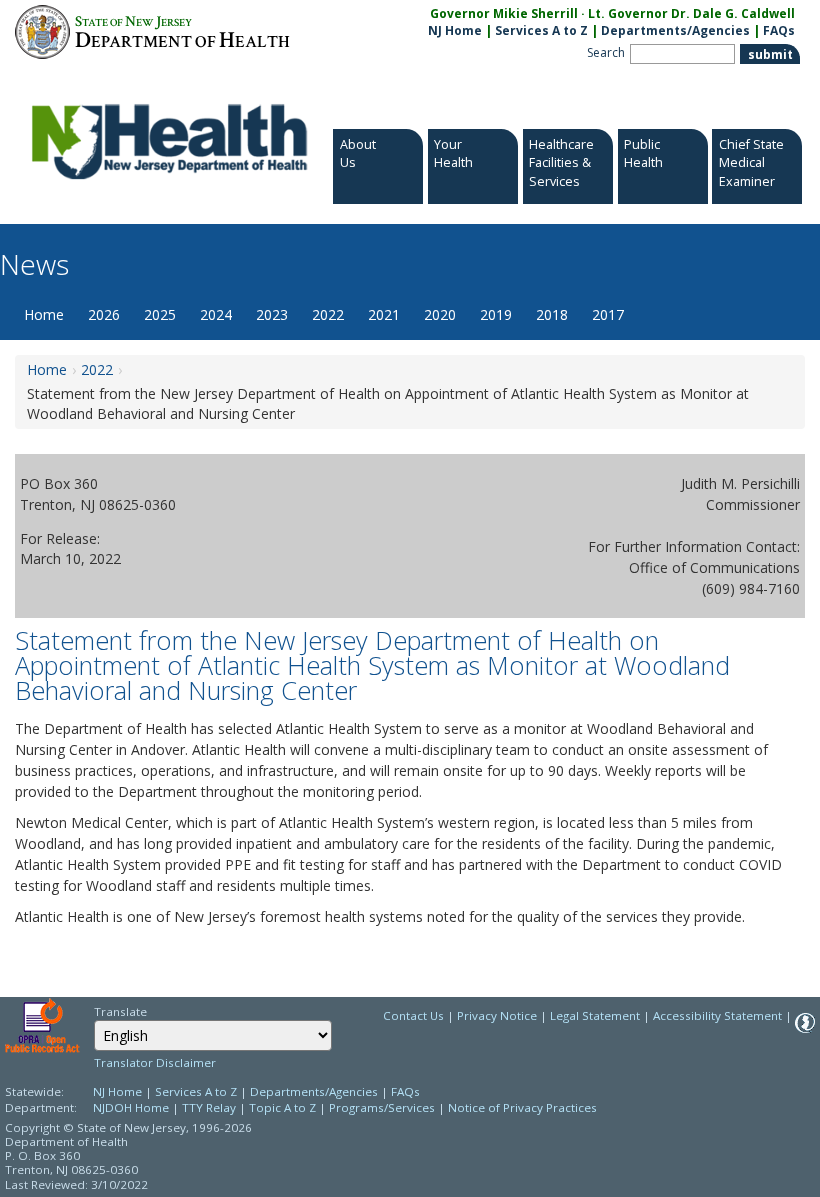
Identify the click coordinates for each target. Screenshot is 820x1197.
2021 (384, 314)
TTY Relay (210, 1107)
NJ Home (455, 30)
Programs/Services (382, 1107)
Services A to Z (541, 30)
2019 (496, 314)
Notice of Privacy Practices (522, 1107)
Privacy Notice (497, 1015)
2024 (216, 314)
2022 (328, 314)
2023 (272, 314)
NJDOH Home (131, 1107)
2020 (440, 314)
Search (606, 52)
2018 (552, 314)
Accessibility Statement (717, 1015)
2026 (104, 314)
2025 (160, 314)
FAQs (779, 30)
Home (44, 314)
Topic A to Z (282, 1107)
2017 (608, 314)
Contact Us (413, 1015)
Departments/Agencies (675, 30)
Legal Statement (595, 1015)
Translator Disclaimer (155, 1062)
